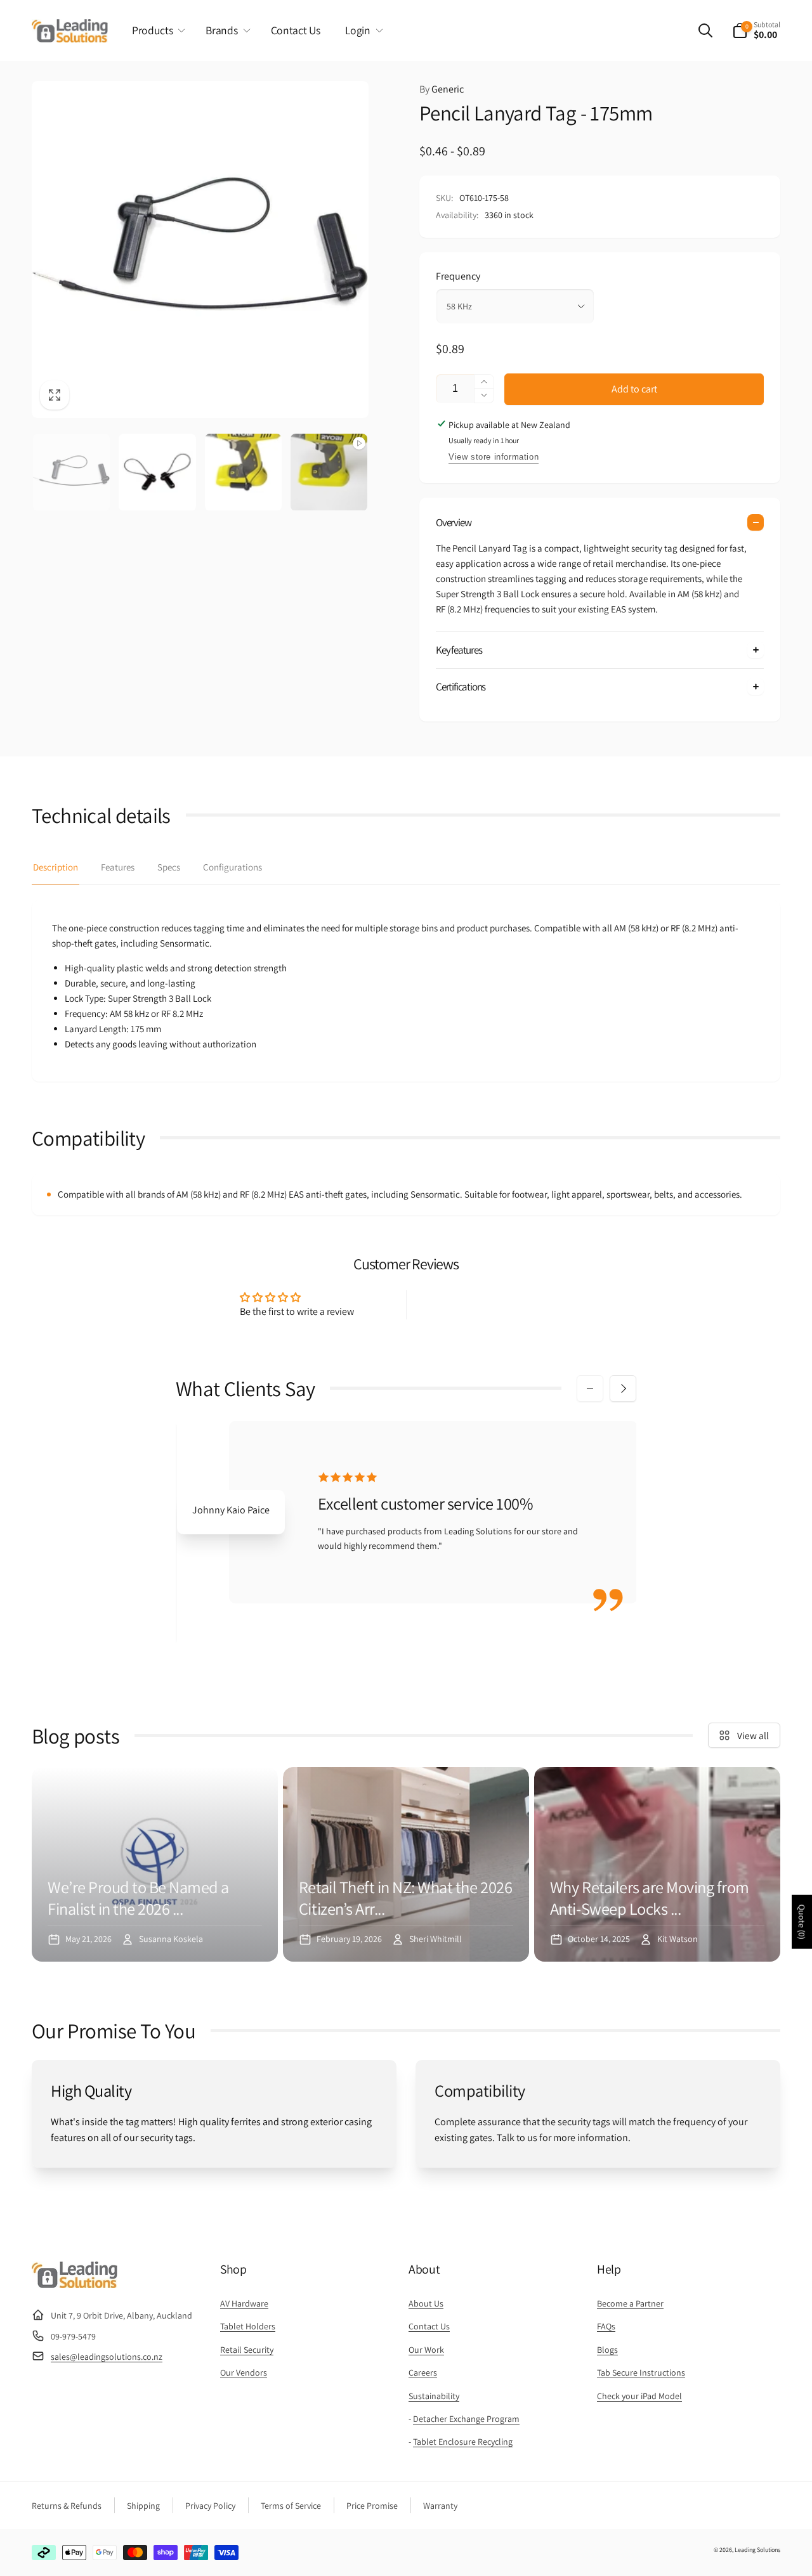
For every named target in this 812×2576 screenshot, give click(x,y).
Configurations (232, 867)
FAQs (606, 2326)
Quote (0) (802, 1922)
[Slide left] (590, 1388)
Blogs (607, 2350)
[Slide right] (623, 1388)
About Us (426, 2303)
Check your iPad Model (639, 2396)
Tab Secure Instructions (641, 2372)
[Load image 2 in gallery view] (157, 472)
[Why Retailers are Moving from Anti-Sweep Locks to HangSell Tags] (657, 1864)
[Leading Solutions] (75, 2285)
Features (118, 867)
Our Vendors (244, 2372)
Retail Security (247, 2350)
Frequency (458, 276)
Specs (169, 867)
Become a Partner (630, 2303)
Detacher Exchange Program (466, 2419)
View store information (494, 457)
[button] (156, 30)
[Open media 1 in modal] (200, 249)
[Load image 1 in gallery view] (71, 472)
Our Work (426, 2350)
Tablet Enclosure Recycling (463, 2442)
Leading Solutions (757, 2550)
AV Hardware (244, 2303)
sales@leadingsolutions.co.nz (107, 2357)
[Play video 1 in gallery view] (329, 472)
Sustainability (434, 2396)
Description (56, 867)
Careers (423, 2372)
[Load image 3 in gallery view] (243, 472)
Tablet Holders (248, 2326)
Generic (442, 89)
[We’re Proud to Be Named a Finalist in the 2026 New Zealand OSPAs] (155, 1864)
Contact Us (429, 2326)
